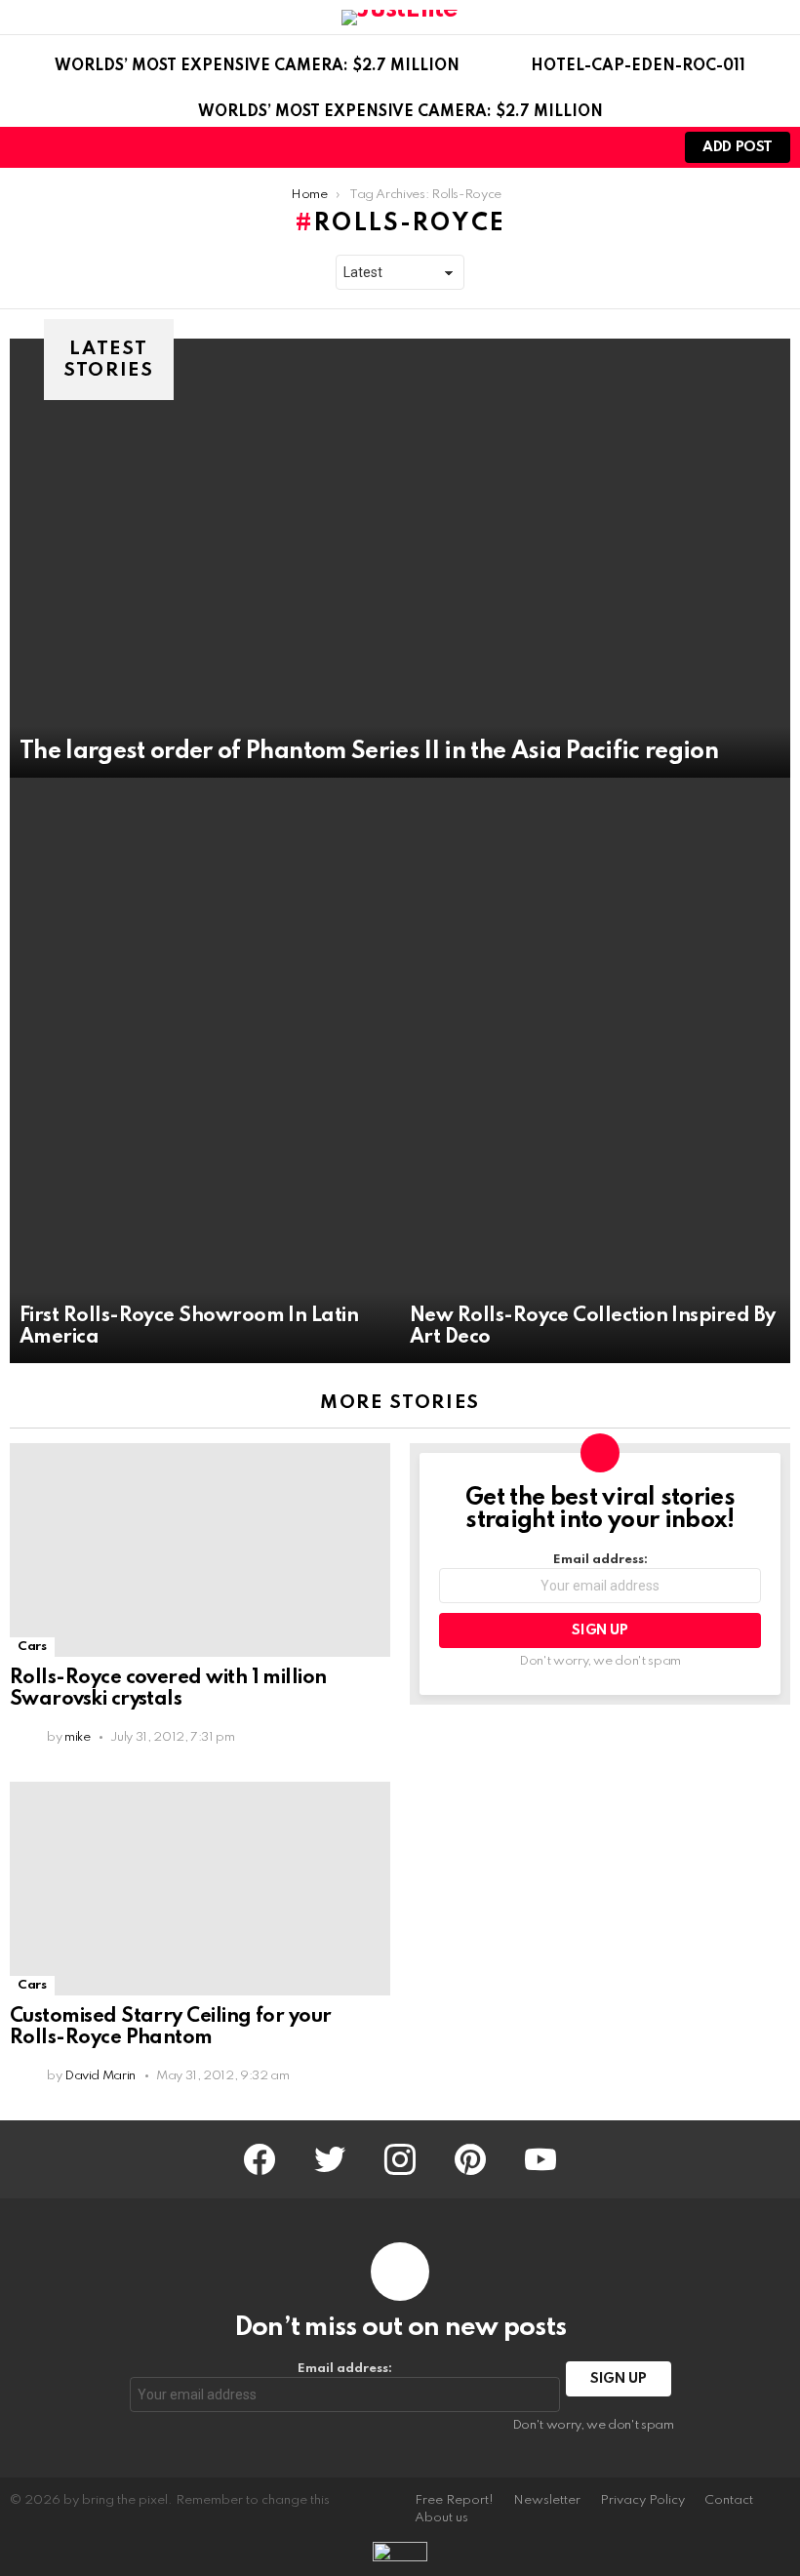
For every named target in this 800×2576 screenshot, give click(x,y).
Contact (729, 2500)
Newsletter (547, 2500)
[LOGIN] (644, 147)
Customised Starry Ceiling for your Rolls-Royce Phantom (171, 2028)
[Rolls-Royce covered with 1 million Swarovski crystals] (200, 1550)
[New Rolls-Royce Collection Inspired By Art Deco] (595, 1070)
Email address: (600, 1560)
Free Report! (454, 2500)
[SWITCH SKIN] (611, 147)
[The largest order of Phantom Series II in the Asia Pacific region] (400, 558)
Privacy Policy (642, 2500)
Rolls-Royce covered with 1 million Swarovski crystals (168, 1689)
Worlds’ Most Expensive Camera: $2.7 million (257, 66)
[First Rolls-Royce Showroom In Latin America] (205, 1070)
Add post (738, 147)
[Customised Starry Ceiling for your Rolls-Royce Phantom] (200, 1889)
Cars (32, 1647)
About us (441, 2518)
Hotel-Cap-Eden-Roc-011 (638, 66)
